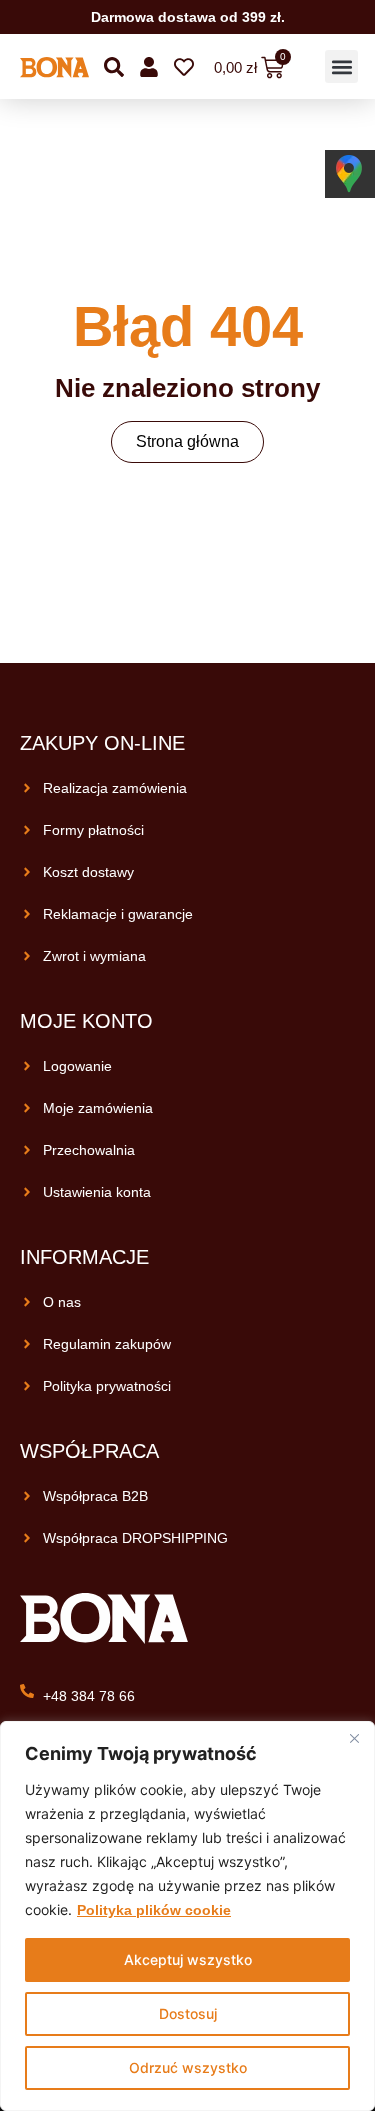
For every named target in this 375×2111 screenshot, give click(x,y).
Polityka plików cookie (154, 1910)
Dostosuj (188, 2013)
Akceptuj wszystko (188, 1959)
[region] (187, 1916)
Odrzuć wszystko (188, 2067)
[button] (341, 66)
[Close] (354, 1738)
